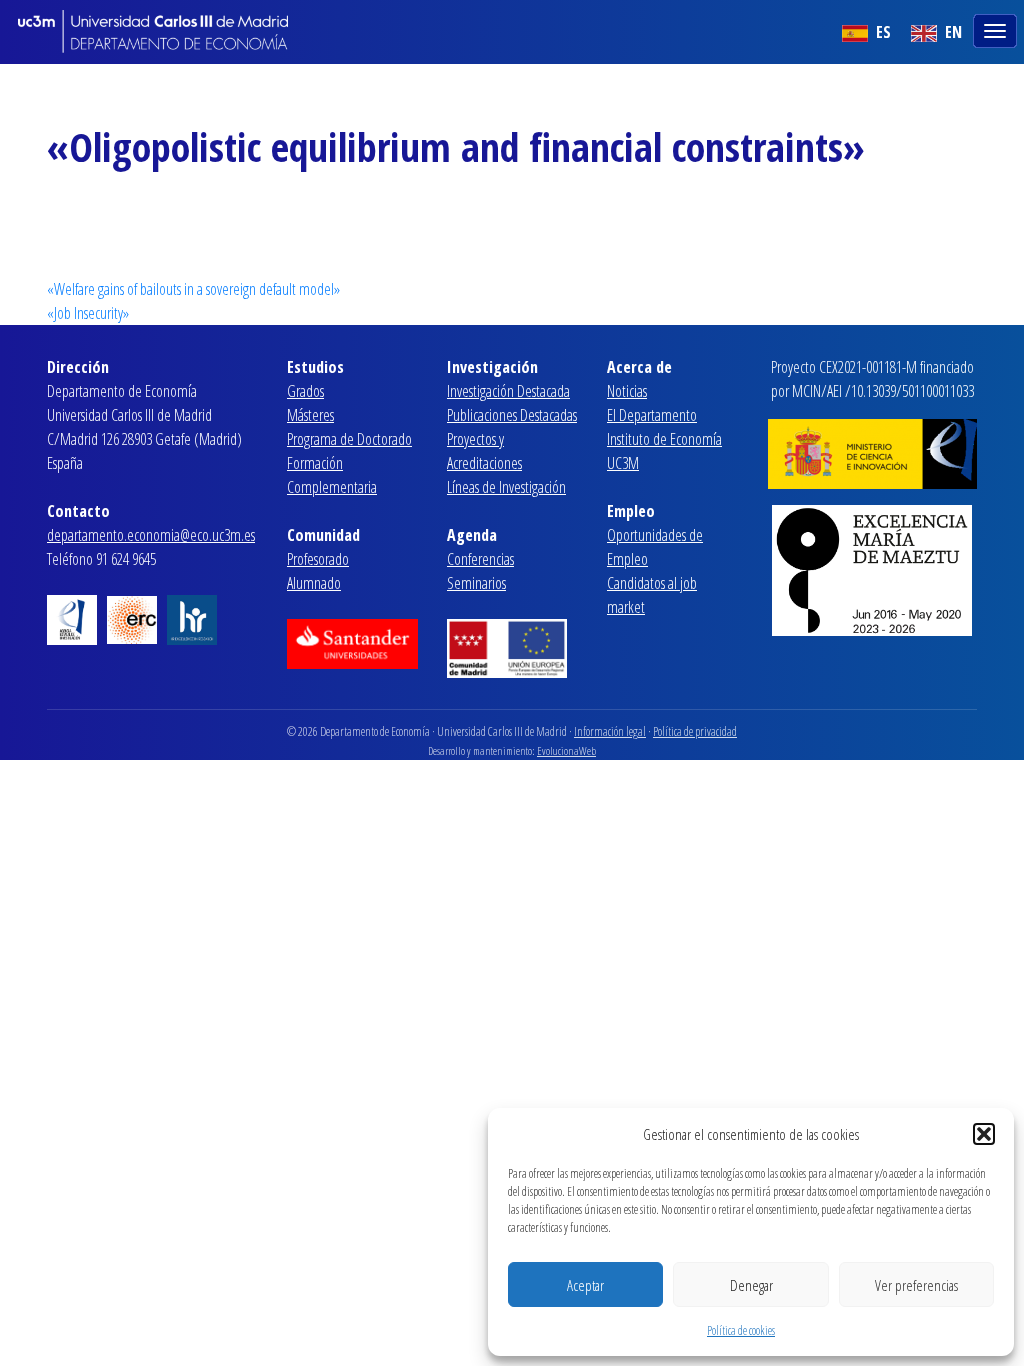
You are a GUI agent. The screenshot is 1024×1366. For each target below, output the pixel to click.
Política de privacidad (695, 731)
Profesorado (318, 559)
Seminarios (476, 583)
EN (951, 32)
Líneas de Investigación (506, 487)
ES (881, 32)
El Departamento (652, 415)
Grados (305, 391)
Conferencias (480, 559)
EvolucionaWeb (566, 750)
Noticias (627, 391)
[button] (984, 1134)
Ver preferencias (916, 1285)
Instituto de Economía (664, 439)
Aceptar (585, 1285)
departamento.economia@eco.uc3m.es (151, 535)
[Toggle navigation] (997, 29)
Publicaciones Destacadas (512, 415)
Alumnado (314, 583)
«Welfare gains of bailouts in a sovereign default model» (193, 289)
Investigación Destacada (508, 391)
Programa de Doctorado (349, 439)
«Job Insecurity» (88, 313)
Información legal (610, 731)
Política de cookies (741, 1330)
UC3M (623, 463)
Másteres (310, 415)
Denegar (751, 1285)
